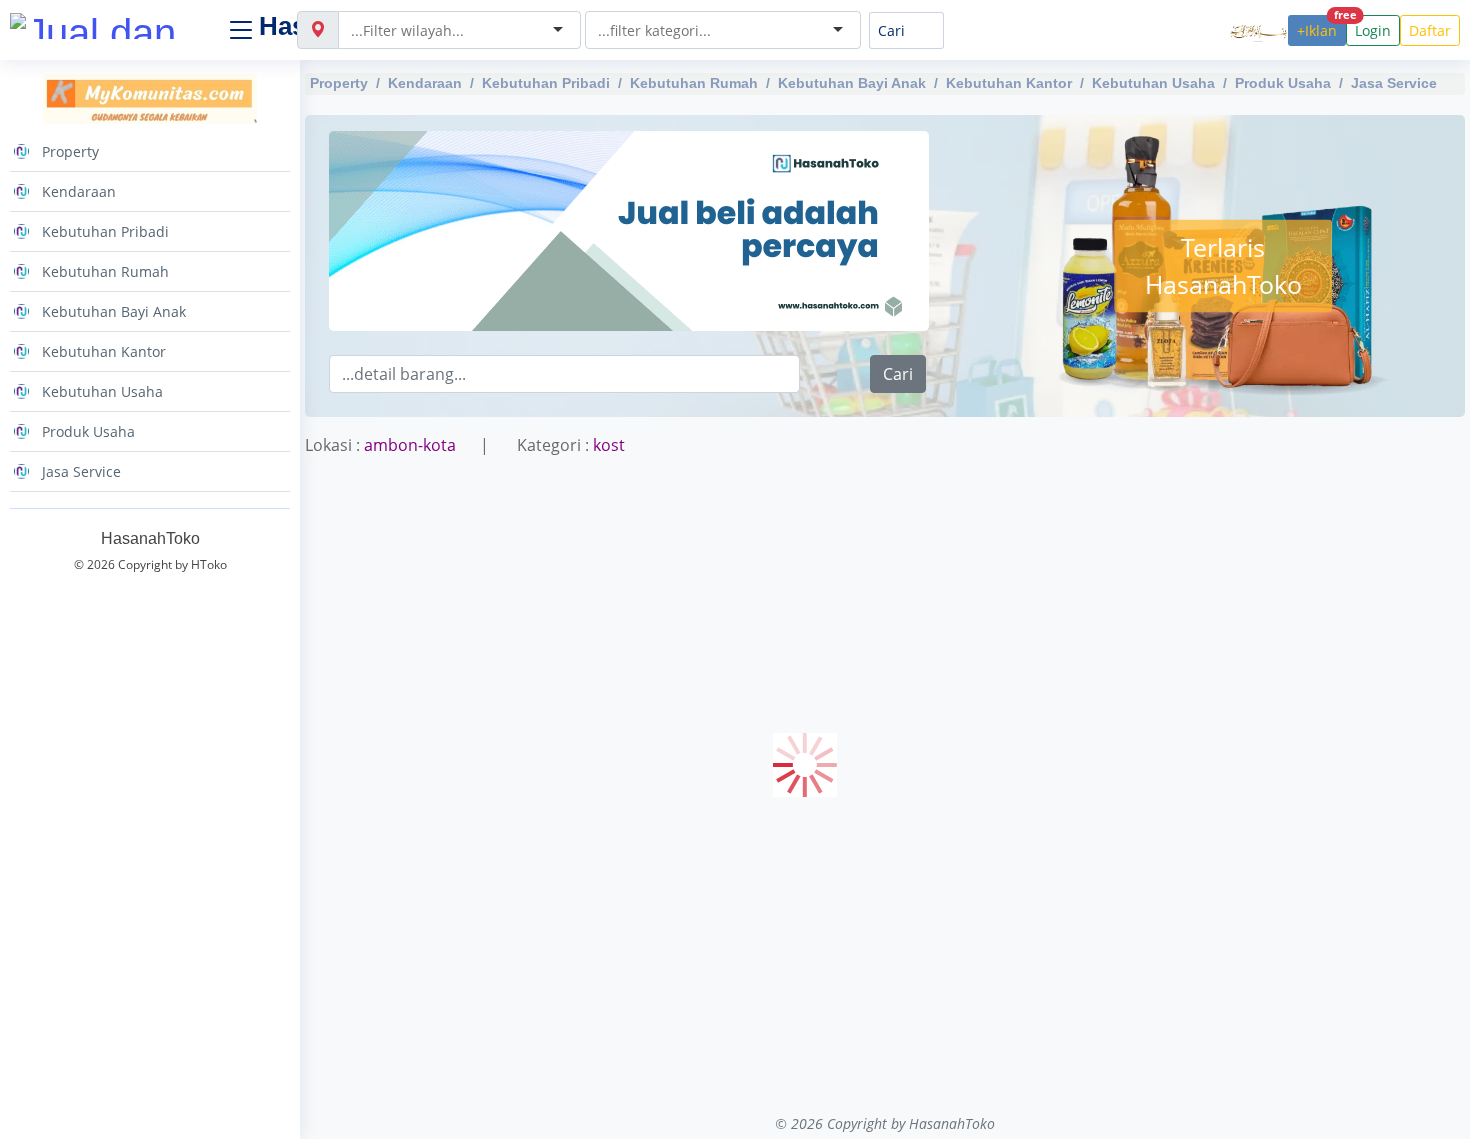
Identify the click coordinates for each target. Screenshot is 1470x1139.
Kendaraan (425, 83)
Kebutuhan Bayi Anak (852, 83)
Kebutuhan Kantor (1009, 83)
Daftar (1430, 30)
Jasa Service (1394, 83)
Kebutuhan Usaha (1153, 83)
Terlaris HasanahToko (1223, 265)
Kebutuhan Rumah (694, 83)
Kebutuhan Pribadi (546, 83)
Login (1373, 30)
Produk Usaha (1283, 83)
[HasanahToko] (110, 26)
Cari (898, 374)
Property (339, 83)
